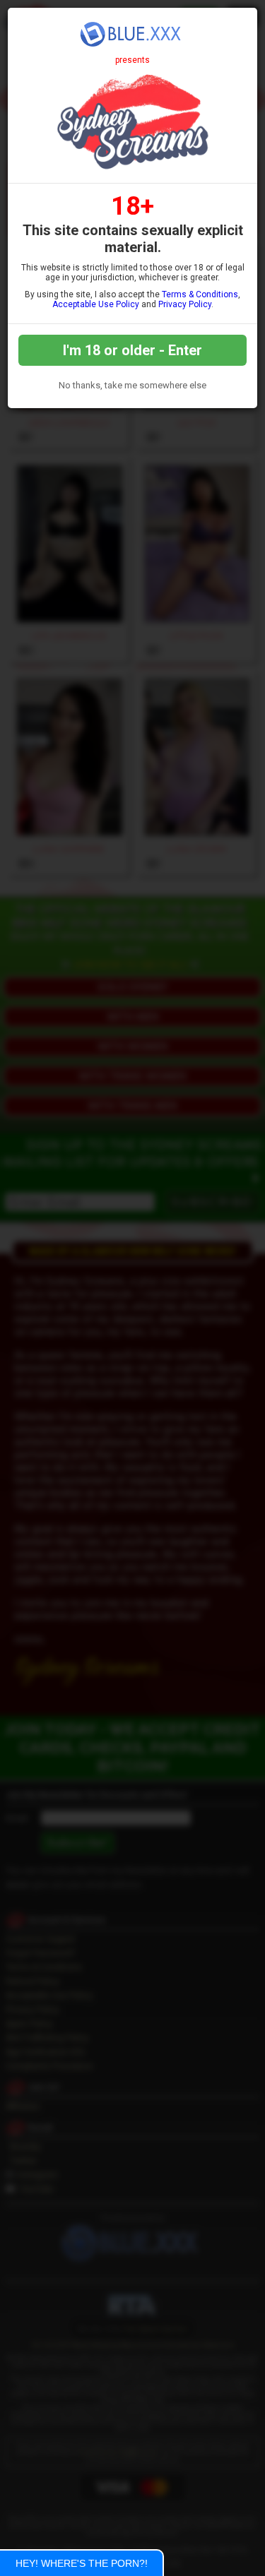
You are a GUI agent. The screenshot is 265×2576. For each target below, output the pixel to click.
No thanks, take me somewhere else (132, 385)
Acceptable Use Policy (96, 304)
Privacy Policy (185, 304)
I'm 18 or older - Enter (132, 350)
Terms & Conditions (200, 294)
